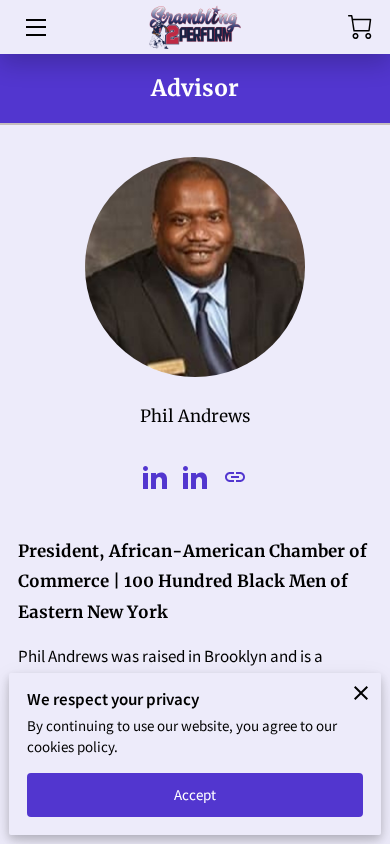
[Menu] (34, 27)
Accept (195, 794)
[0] (360, 27)
